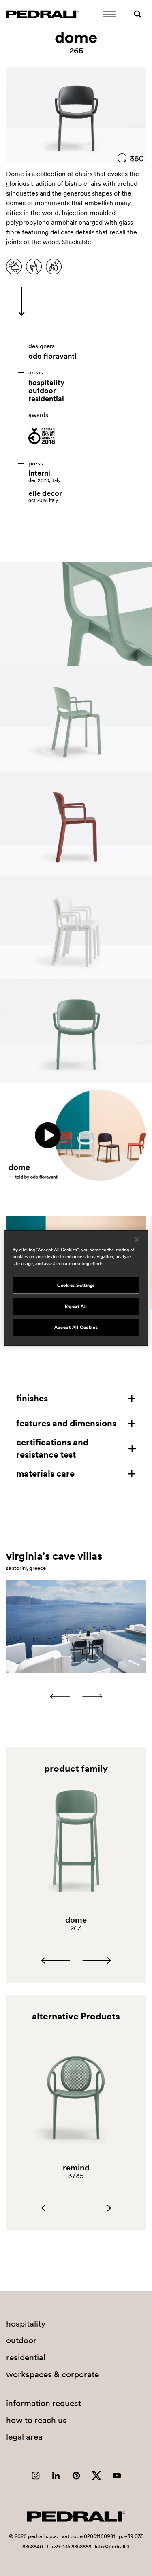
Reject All (76, 1306)
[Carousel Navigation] (76, 1696)
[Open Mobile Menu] (109, 14)
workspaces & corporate (52, 2374)
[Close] (137, 1240)
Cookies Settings (76, 1285)
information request (44, 2403)
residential (46, 399)
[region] (76, 1288)
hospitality (46, 383)
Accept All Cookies (76, 1327)
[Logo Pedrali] (42, 14)
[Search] (138, 14)
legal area (24, 2437)
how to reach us (36, 2420)
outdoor (42, 391)
